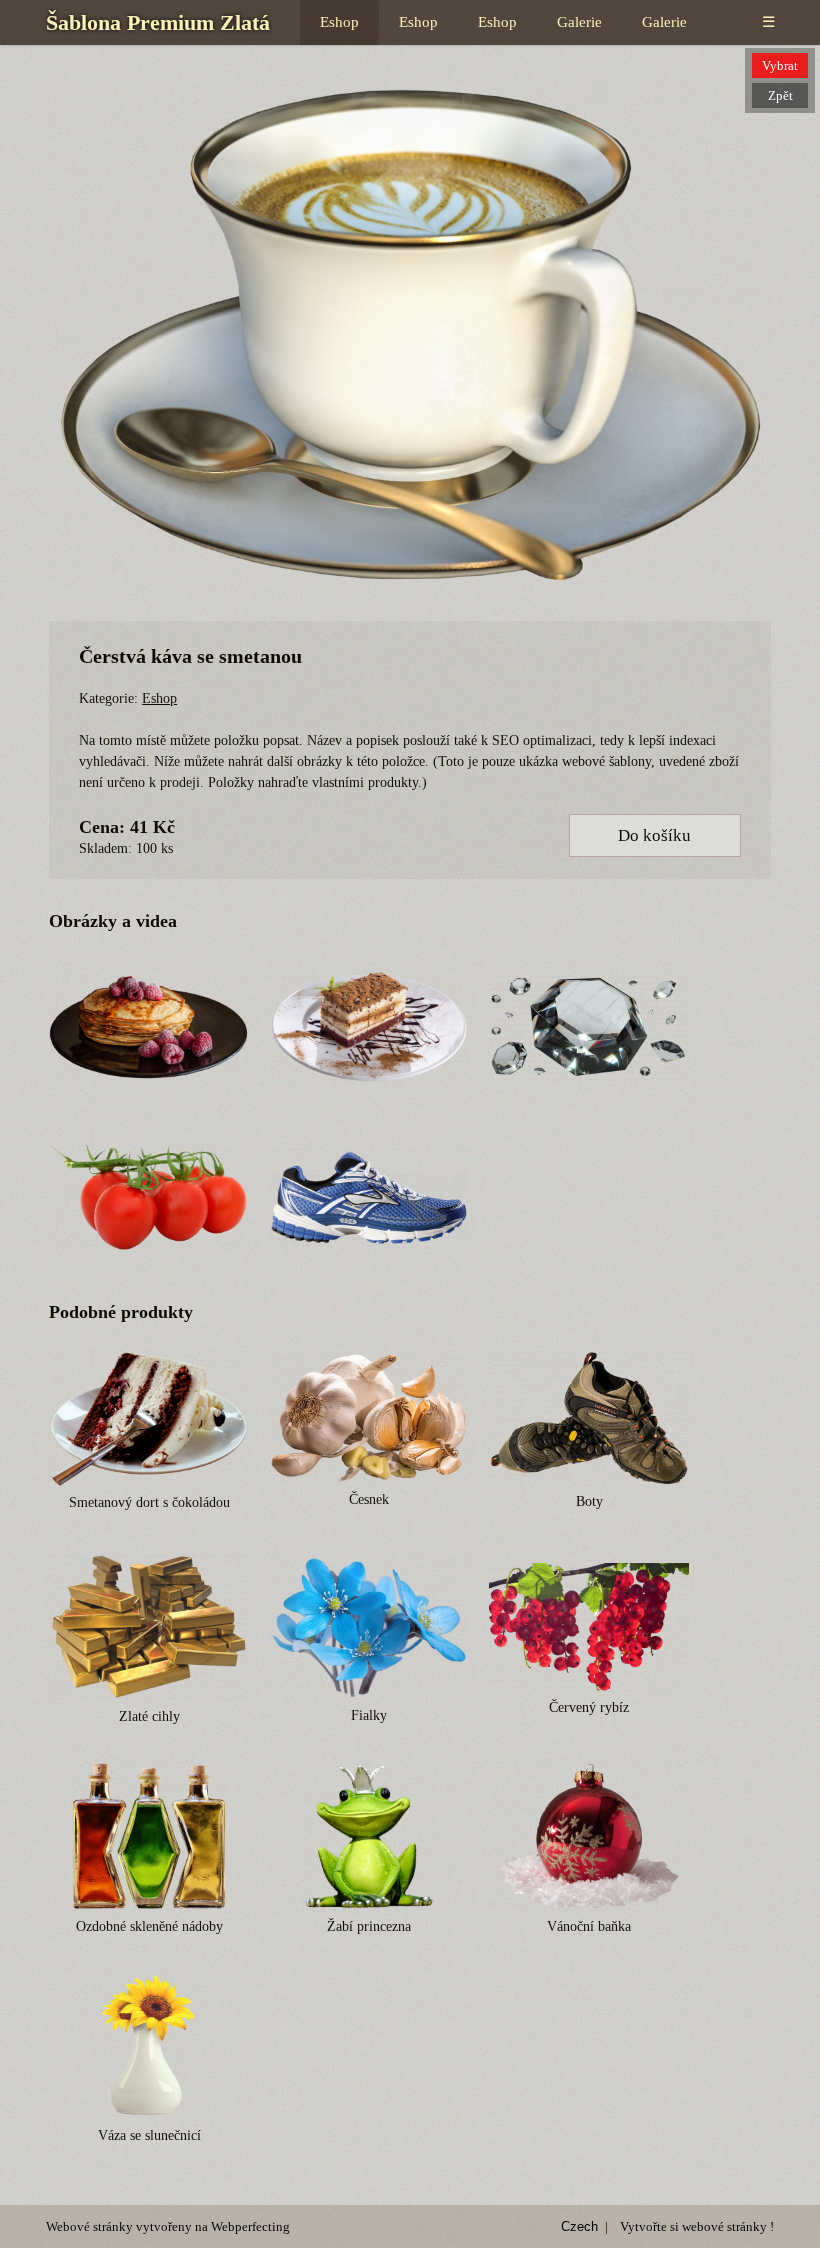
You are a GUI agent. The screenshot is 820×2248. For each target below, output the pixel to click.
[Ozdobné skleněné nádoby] (149, 1836)
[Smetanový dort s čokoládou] (149, 1418)
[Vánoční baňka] (589, 1836)
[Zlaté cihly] (149, 1627)
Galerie (579, 22)
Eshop (339, 22)
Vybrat (780, 65)
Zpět (780, 95)
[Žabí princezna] (369, 1836)
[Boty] (589, 1418)
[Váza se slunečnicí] (149, 2045)
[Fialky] (369, 1627)
